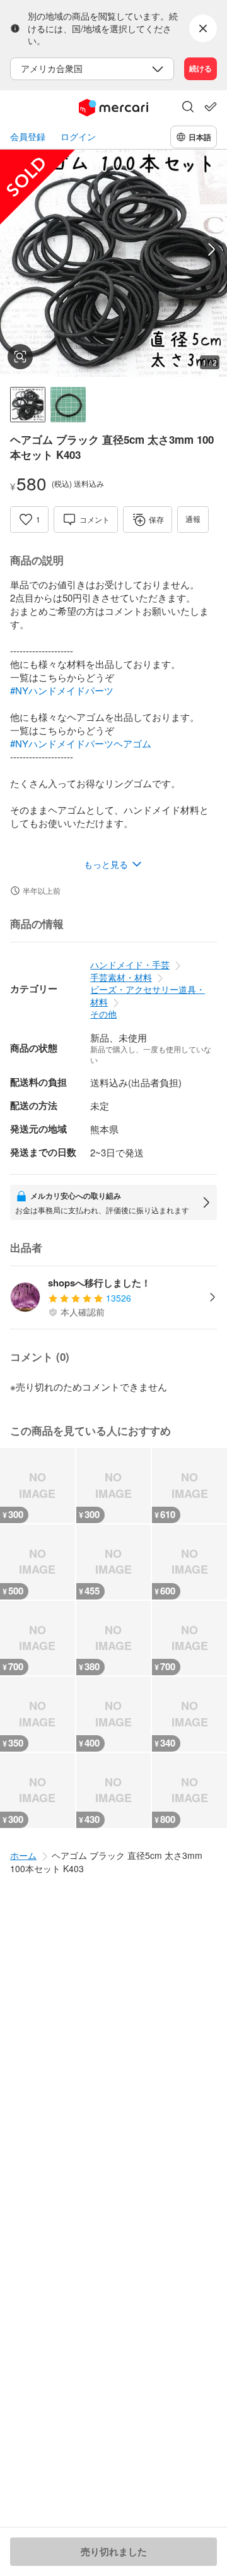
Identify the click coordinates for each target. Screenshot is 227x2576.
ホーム (23, 1855)
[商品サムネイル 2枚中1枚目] (28, 405)
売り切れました (114, 2551)
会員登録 (28, 137)
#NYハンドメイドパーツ (62, 690)
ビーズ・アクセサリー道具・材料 (148, 995)
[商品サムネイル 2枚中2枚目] (68, 405)
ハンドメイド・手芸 (130, 965)
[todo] (211, 107)
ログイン (78, 137)
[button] (188, 108)
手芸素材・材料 (121, 977)
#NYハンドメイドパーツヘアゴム (81, 743)
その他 (103, 1014)
